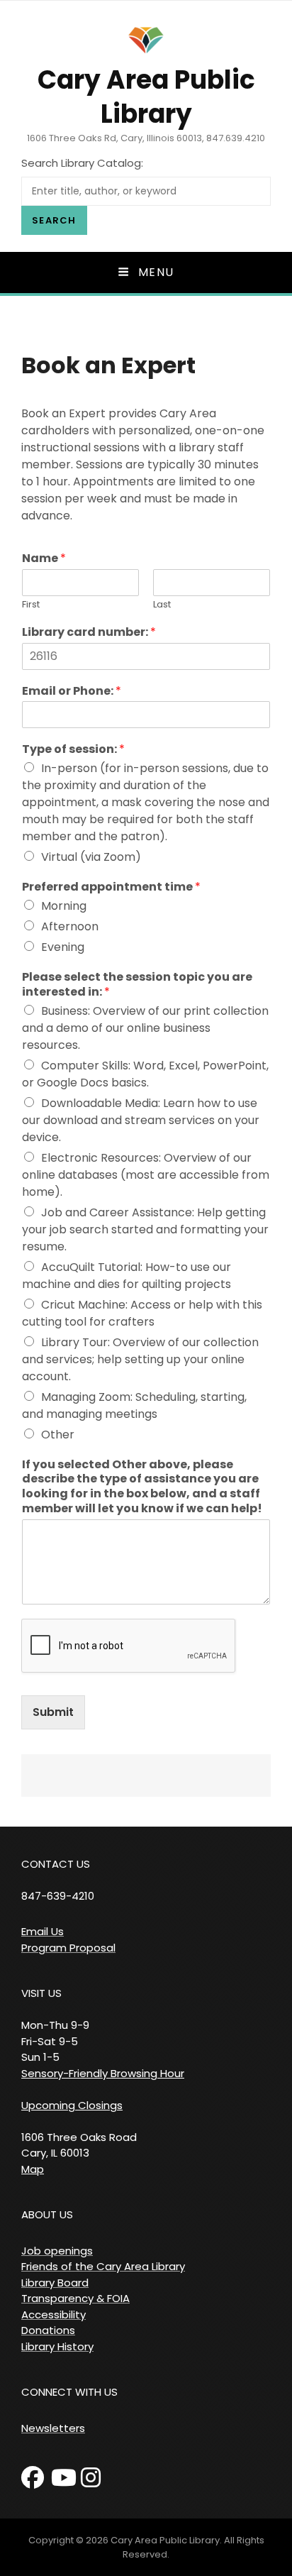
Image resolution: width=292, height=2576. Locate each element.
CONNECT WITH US (69, 2392)
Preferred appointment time (111, 887)
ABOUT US (47, 2214)
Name (44, 559)
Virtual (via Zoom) (91, 857)
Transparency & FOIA (75, 2298)
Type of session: (73, 750)
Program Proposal (68, 1948)
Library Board (55, 2283)
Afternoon (70, 926)
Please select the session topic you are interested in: (137, 985)
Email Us (43, 1931)
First (31, 605)
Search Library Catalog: (82, 163)
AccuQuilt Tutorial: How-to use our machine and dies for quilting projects (127, 1276)
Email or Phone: (72, 692)
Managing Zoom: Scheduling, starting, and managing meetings (134, 1405)
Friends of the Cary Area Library (103, 2266)
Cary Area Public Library (146, 97)
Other (58, 1435)
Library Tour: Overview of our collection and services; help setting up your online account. (140, 1359)
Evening (63, 947)
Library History (57, 2346)
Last (162, 605)
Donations (48, 2330)
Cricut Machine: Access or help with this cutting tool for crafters (142, 1313)
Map (33, 2169)
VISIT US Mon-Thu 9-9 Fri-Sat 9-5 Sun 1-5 (55, 2025)
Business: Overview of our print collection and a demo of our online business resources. (145, 1028)
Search (54, 220)
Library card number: (89, 633)
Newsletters (53, 2428)
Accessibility (54, 2314)
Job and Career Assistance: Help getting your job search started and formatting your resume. (145, 1229)
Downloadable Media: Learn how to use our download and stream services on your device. (141, 1120)
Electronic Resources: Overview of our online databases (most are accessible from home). (146, 1175)
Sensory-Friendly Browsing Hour (103, 2073)
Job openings (57, 2251)
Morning (64, 906)
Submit (53, 1712)
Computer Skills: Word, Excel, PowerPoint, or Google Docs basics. (145, 1074)
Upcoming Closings (72, 2105)
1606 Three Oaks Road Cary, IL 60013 (79, 2145)
